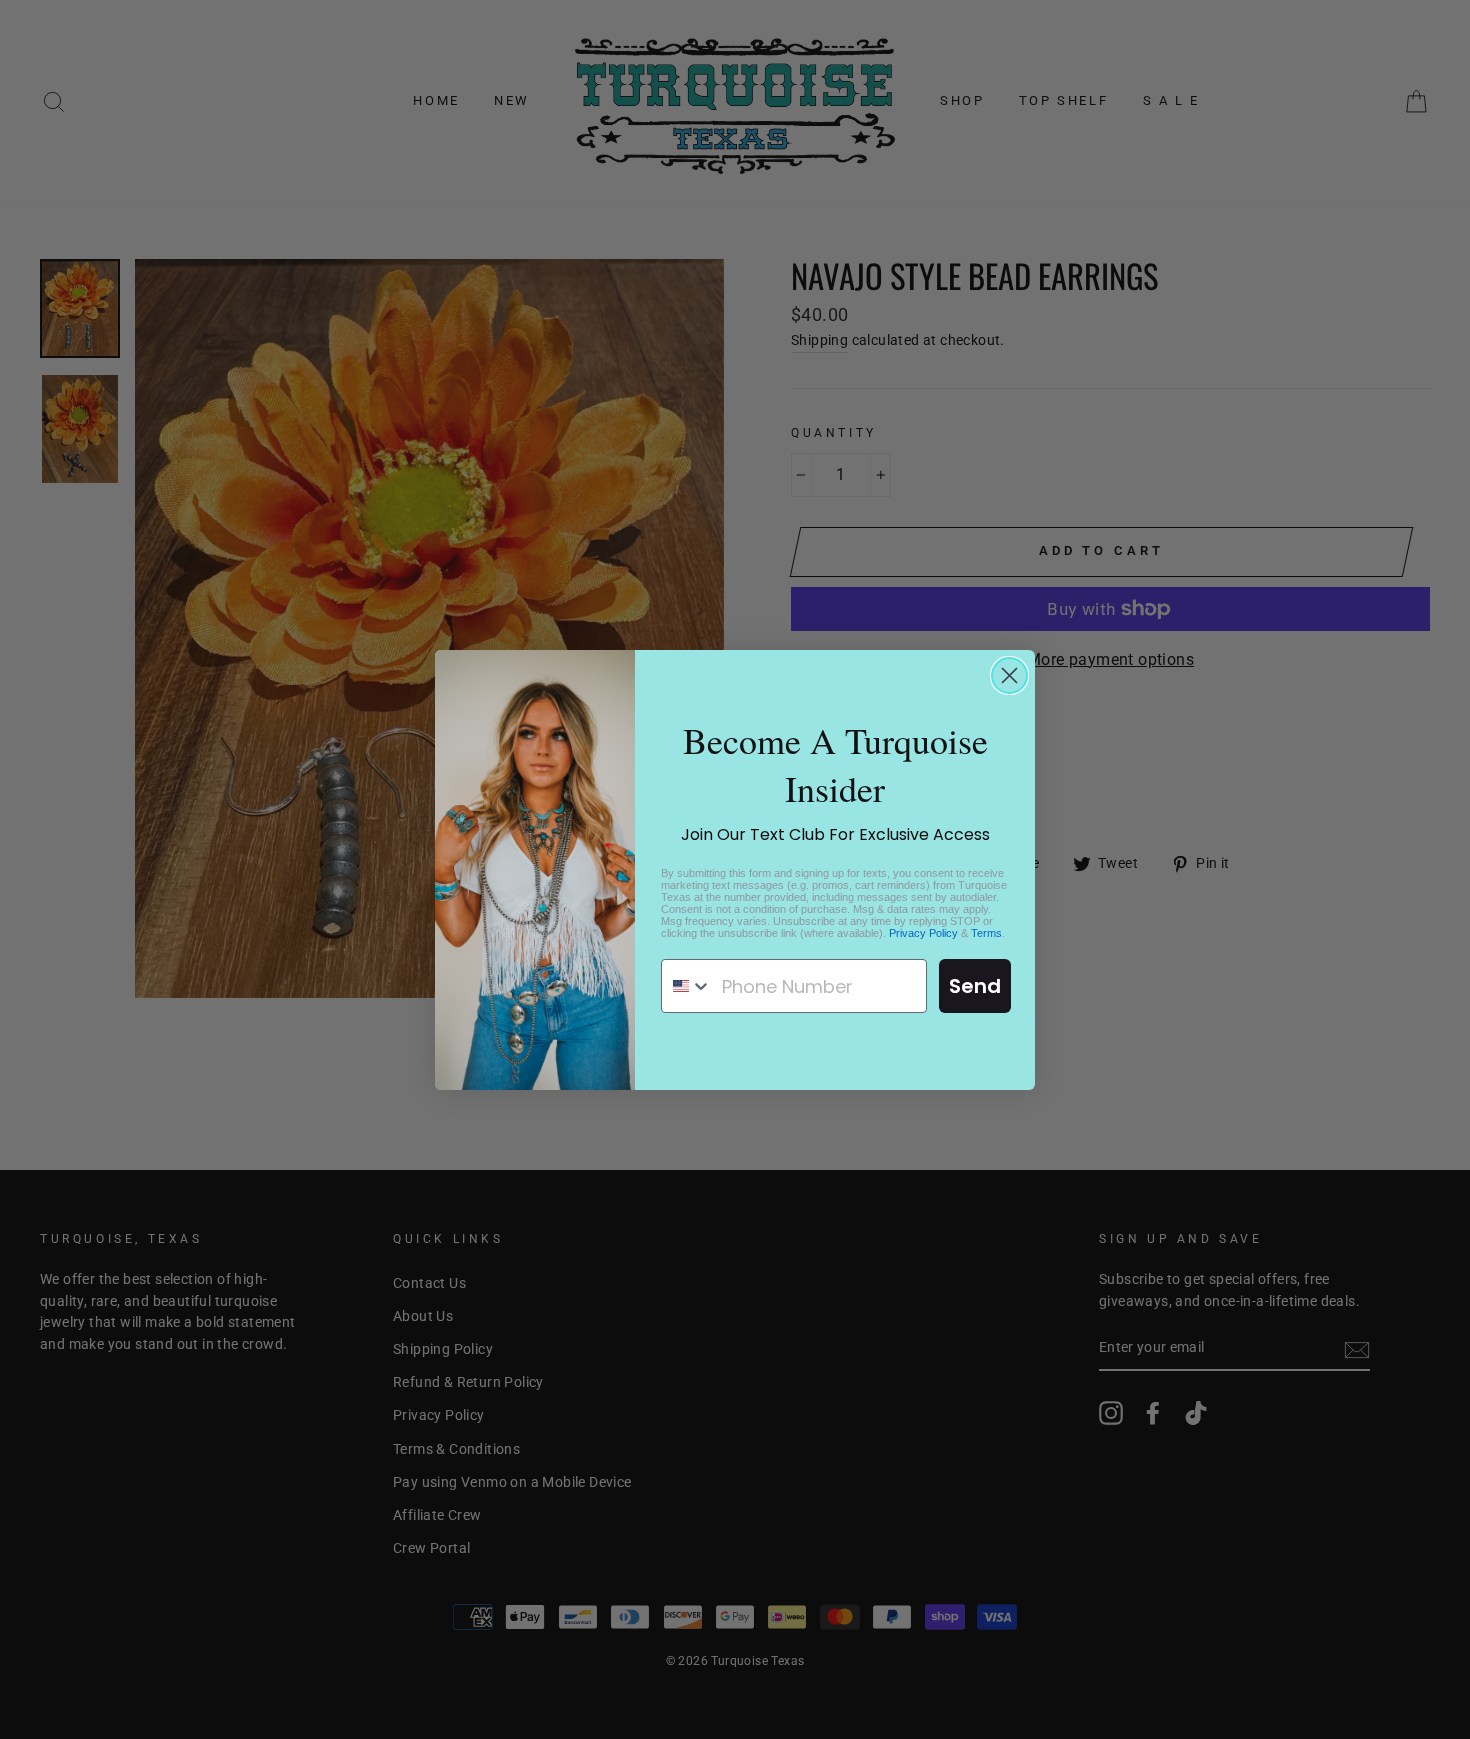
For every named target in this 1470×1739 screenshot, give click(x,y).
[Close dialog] (1009, 675)
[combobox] (687, 986)
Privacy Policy (923, 933)
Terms (986, 933)
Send (975, 986)
